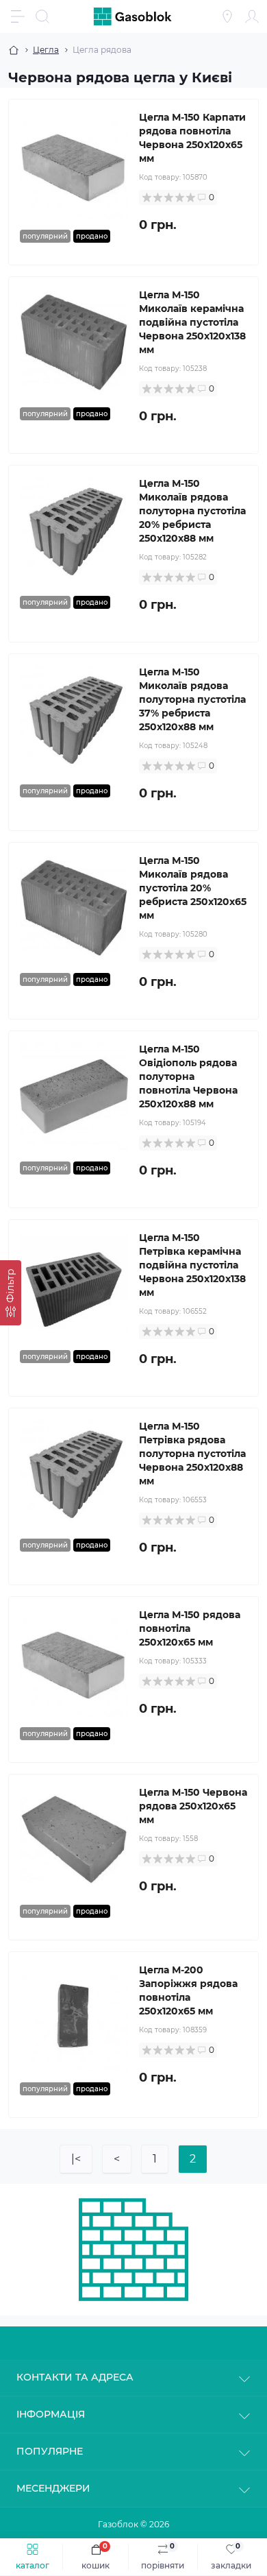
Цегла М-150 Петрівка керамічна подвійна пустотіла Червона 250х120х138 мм (192, 1265)
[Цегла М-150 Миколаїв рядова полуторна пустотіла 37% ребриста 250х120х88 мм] (74, 719)
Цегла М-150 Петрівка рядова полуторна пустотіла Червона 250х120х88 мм (192, 1454)
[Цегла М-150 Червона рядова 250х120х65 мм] (74, 1840)
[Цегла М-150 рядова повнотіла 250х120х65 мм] (74, 1662)
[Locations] (227, 16)
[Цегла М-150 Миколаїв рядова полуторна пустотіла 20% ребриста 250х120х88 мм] (74, 531)
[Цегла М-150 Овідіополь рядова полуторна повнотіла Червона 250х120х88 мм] (74, 1096)
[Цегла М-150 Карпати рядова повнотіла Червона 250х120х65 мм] (74, 165)
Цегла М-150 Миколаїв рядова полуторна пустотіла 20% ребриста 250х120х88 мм (192, 511)
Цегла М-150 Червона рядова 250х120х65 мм (193, 1806)
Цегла (46, 50)
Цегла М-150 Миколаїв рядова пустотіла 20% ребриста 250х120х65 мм (193, 888)
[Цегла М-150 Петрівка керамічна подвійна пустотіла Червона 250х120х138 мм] (74, 1285)
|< (76, 2159)
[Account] (252, 16)
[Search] (42, 16)
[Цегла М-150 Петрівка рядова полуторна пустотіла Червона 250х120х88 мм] (74, 1473)
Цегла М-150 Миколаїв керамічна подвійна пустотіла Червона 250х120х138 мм (192, 322)
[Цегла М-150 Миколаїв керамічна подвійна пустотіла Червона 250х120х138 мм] (74, 342)
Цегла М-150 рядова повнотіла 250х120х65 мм (190, 1628)
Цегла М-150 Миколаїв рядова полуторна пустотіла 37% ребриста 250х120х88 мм (192, 699)
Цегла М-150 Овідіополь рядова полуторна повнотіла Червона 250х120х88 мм (188, 1076)
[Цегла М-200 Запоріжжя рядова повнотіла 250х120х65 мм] (74, 2017)
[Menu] (18, 16)
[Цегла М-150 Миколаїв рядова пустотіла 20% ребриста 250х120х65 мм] (74, 908)
